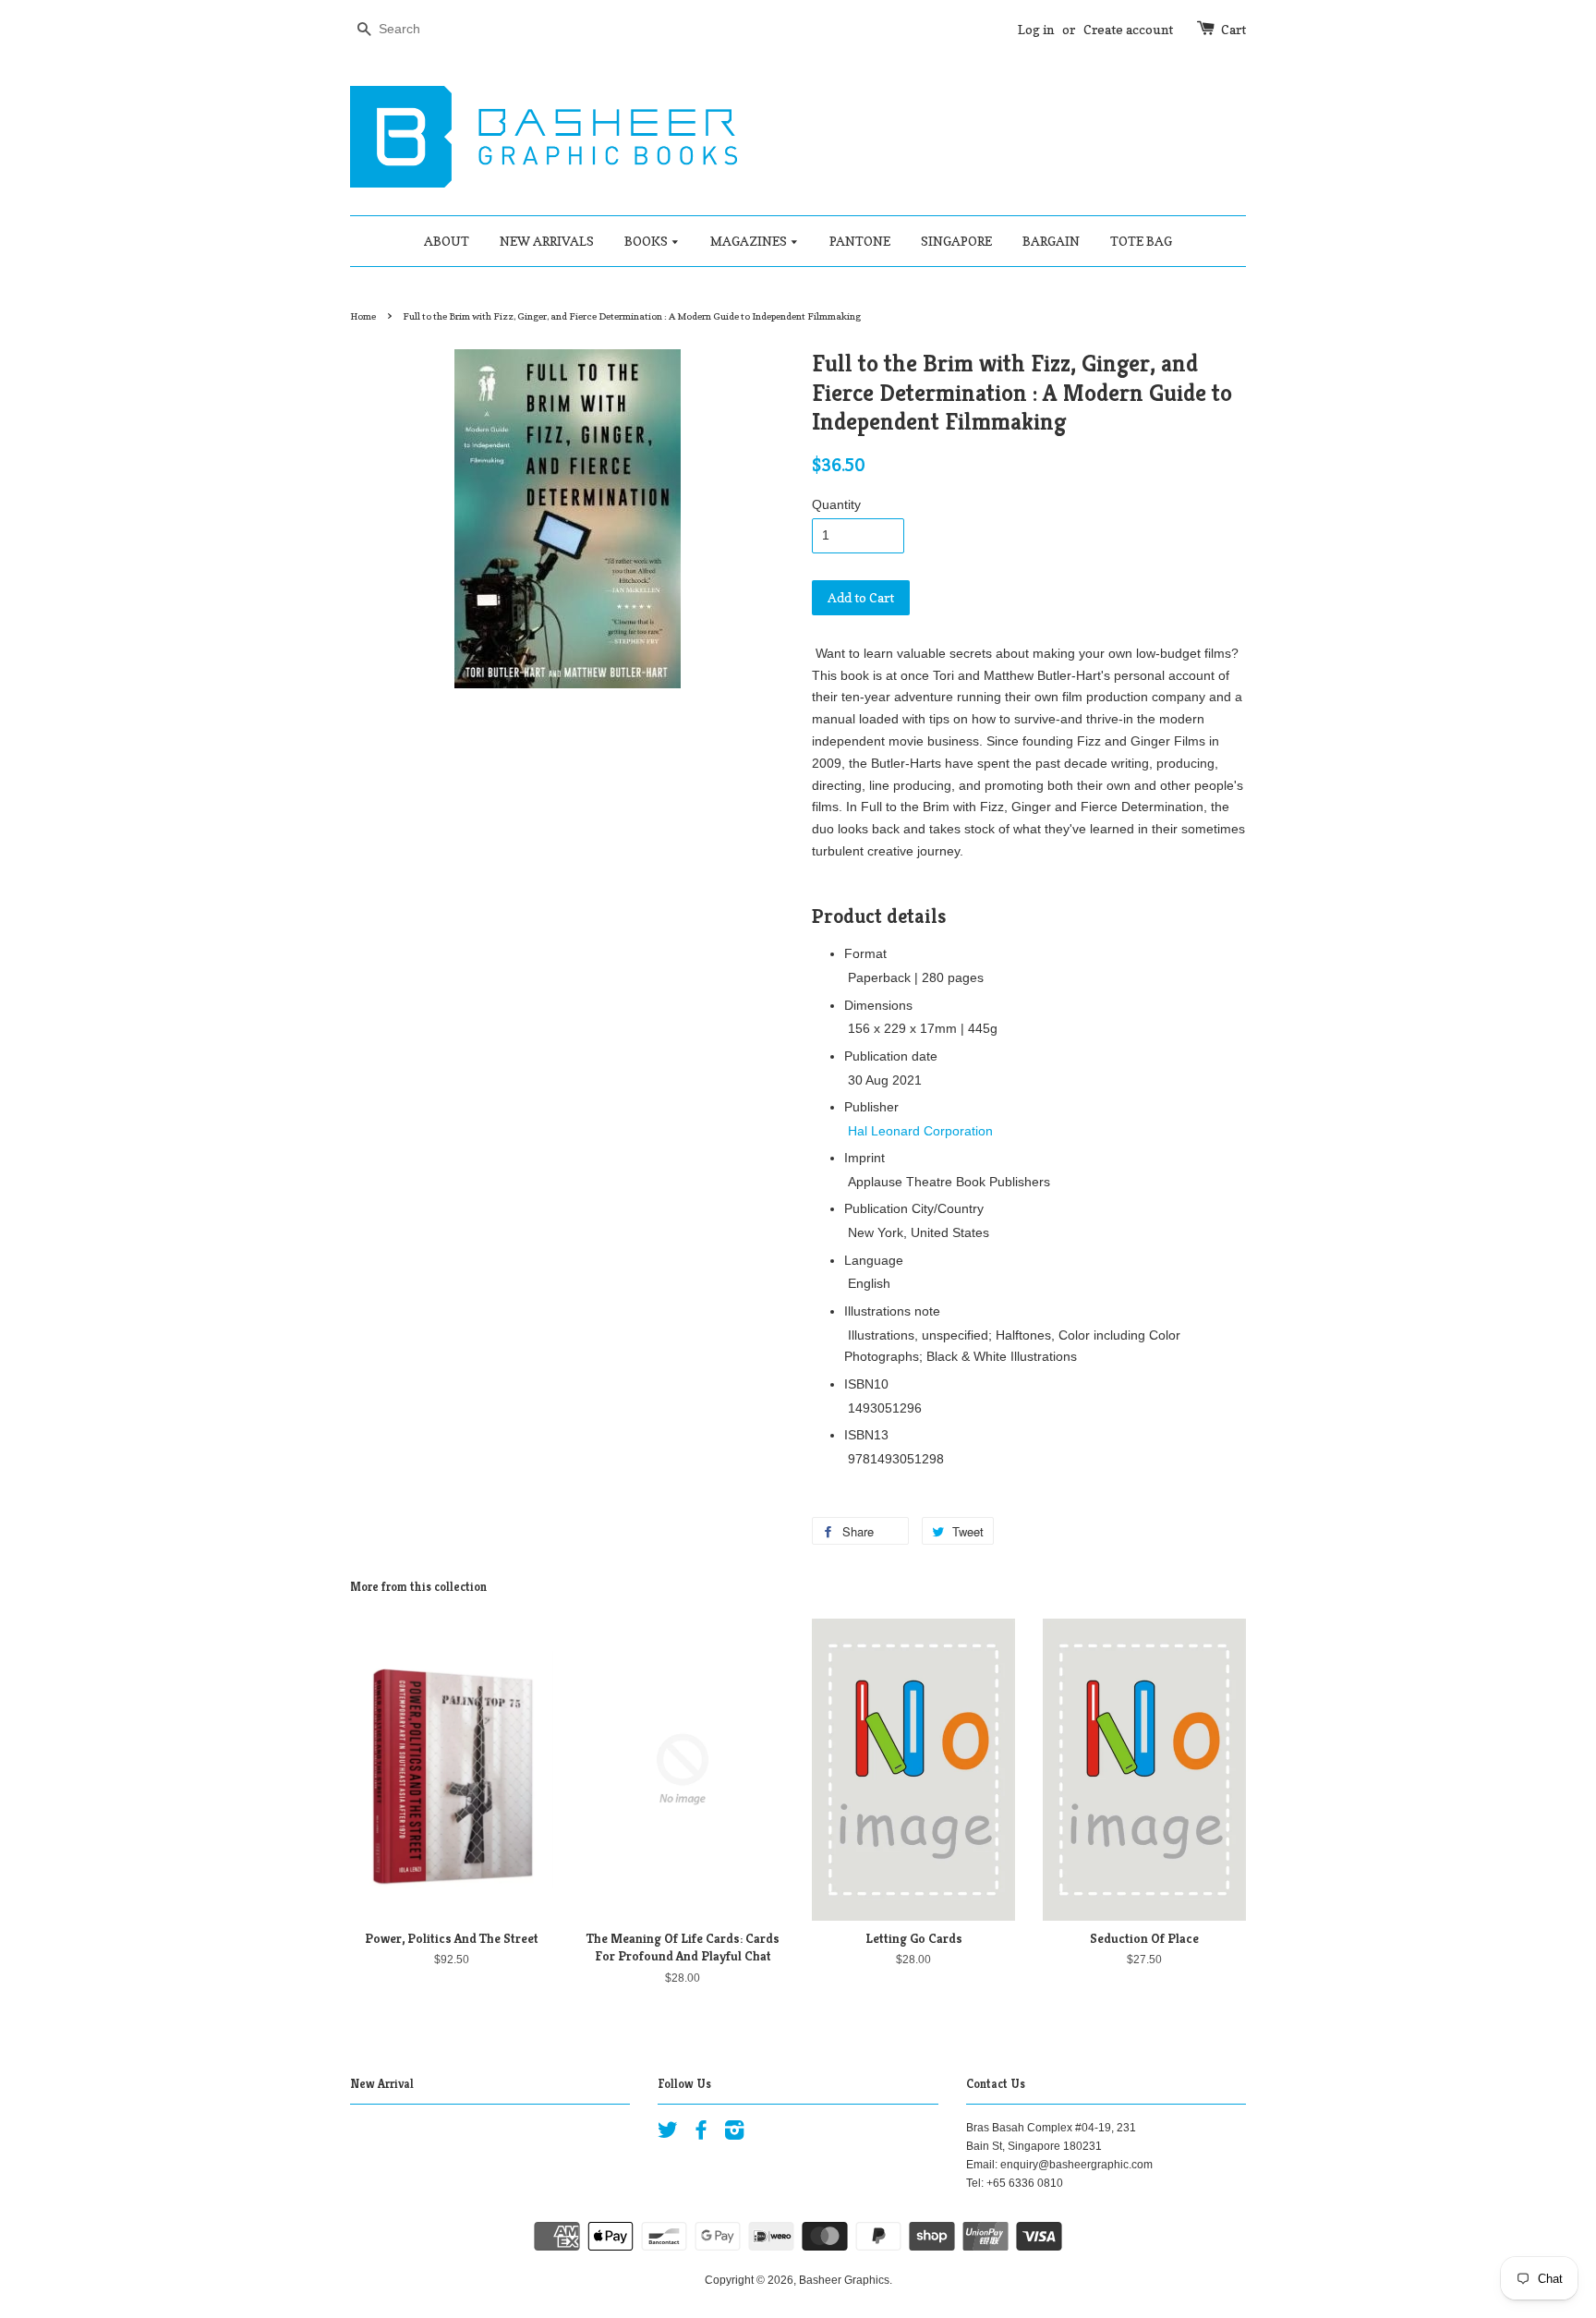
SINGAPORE (956, 241)
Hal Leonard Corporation (920, 1131)
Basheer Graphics (844, 2280)
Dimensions (878, 1005)
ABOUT (447, 241)
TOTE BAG (1141, 241)
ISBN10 (866, 1384)
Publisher (871, 1107)
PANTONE (860, 241)
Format (865, 953)
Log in (1036, 29)
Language (874, 1260)
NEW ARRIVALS (547, 241)
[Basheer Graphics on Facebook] (701, 2134)
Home (363, 316)
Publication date (891, 1056)
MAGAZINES (750, 241)
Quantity (836, 504)
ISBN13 (866, 1435)
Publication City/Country (914, 1208)
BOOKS (647, 241)
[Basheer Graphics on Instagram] (734, 2134)
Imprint (864, 1158)
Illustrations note (892, 1311)
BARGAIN (1051, 241)
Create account (1128, 29)
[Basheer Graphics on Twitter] (668, 2134)
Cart (1233, 29)
